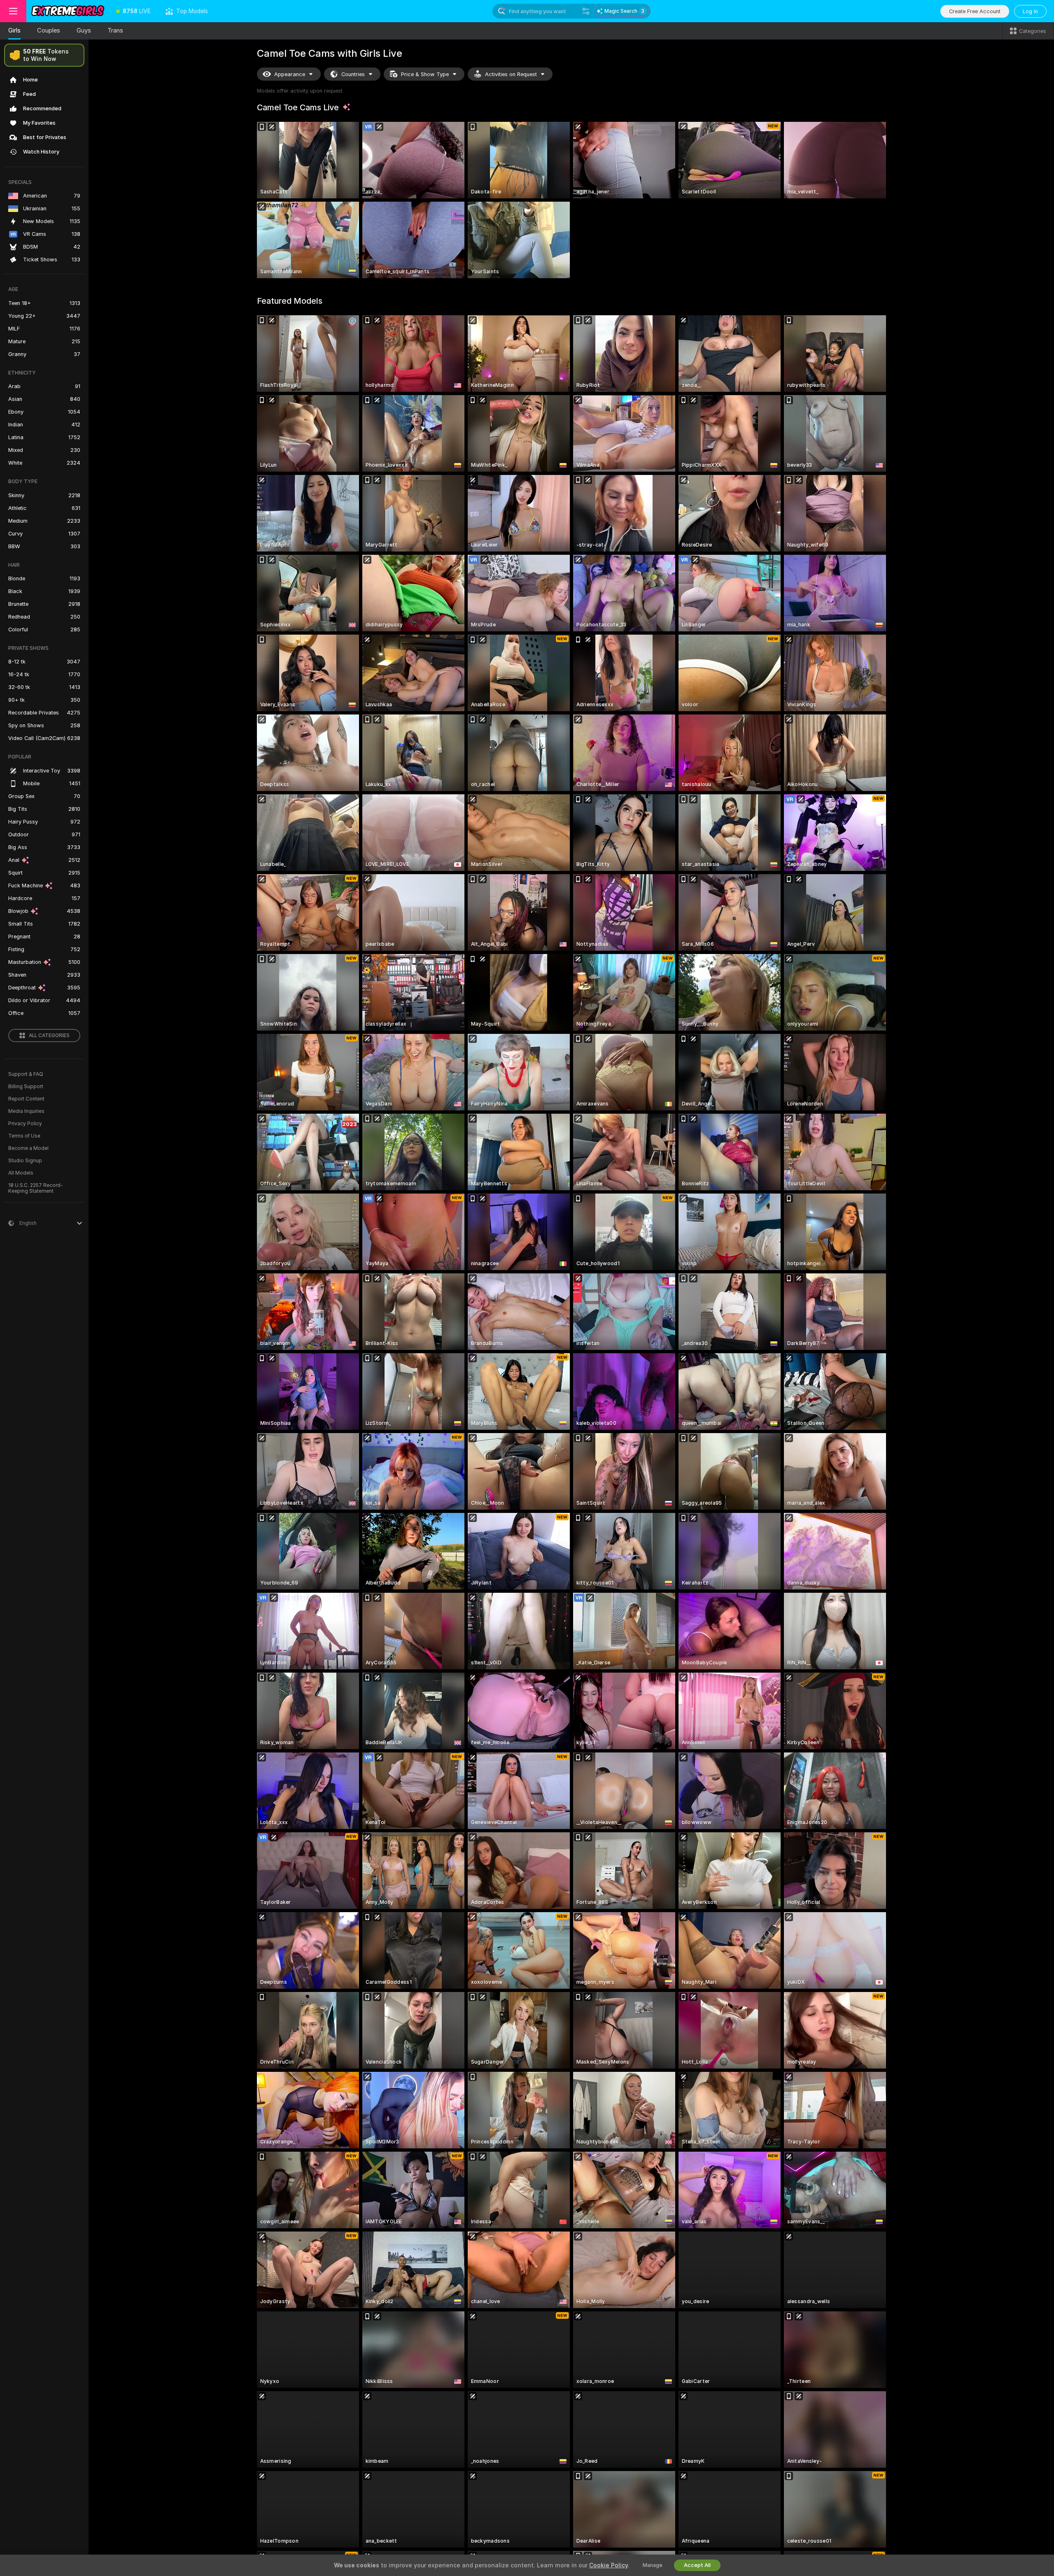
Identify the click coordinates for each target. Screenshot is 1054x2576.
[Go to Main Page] (68, 11)
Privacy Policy (25, 1124)
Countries (353, 74)
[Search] (586, 11)
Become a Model (28, 1148)
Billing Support (26, 1087)
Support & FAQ (26, 1074)
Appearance (290, 74)
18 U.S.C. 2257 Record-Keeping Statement (36, 1188)
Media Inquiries (26, 1111)
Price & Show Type (425, 74)
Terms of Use (24, 1136)
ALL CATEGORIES (49, 1036)
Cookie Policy (609, 2565)
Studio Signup (25, 1161)
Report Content (26, 1099)
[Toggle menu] (13, 11)
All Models (21, 1173)
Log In (1030, 11)
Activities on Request (511, 74)
